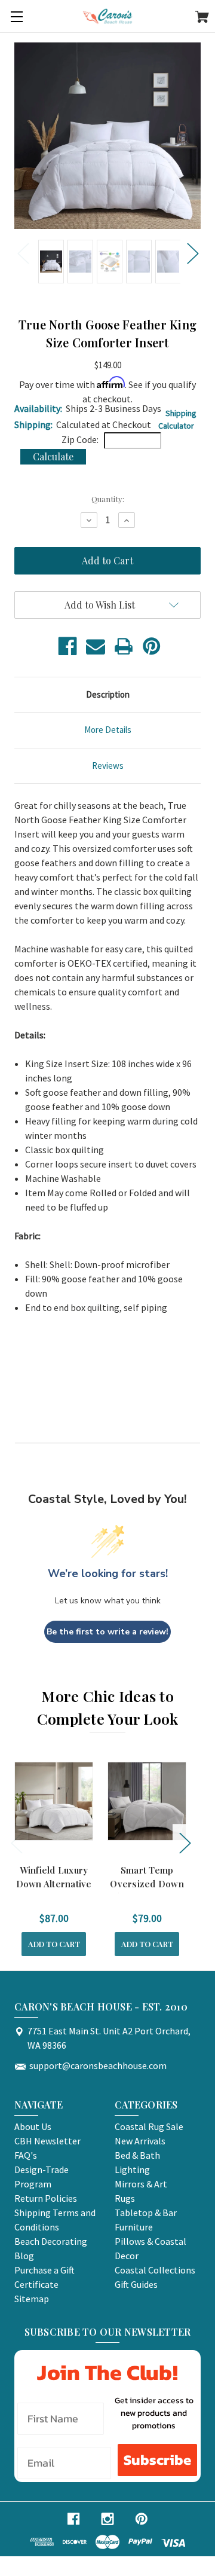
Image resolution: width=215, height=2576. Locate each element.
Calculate (53, 456)
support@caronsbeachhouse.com (98, 2065)
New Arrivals (140, 2141)
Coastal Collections (155, 2270)
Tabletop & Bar (146, 2213)
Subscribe (157, 2460)
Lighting (132, 2169)
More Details (108, 730)
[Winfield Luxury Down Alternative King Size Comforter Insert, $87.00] (54, 1801)
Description (108, 694)
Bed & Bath (137, 2155)
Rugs (125, 2198)
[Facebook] (67, 646)
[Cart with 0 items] (202, 19)
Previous (23, 253)
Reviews (108, 766)
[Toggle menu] (16, 16)
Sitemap (32, 2299)
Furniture (134, 2227)
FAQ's (26, 2155)
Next (192, 253)
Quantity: (108, 499)
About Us (33, 2126)
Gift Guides (136, 2284)
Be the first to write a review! (107, 1632)
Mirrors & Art (141, 2184)
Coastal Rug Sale (149, 2126)
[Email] (96, 646)
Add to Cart (54, 1944)
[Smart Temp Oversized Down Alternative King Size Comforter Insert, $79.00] (147, 1801)
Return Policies (46, 2198)
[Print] (124, 646)
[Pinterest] (152, 646)
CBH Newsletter (47, 2141)
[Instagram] (107, 2519)
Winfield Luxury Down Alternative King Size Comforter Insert (54, 1890)
